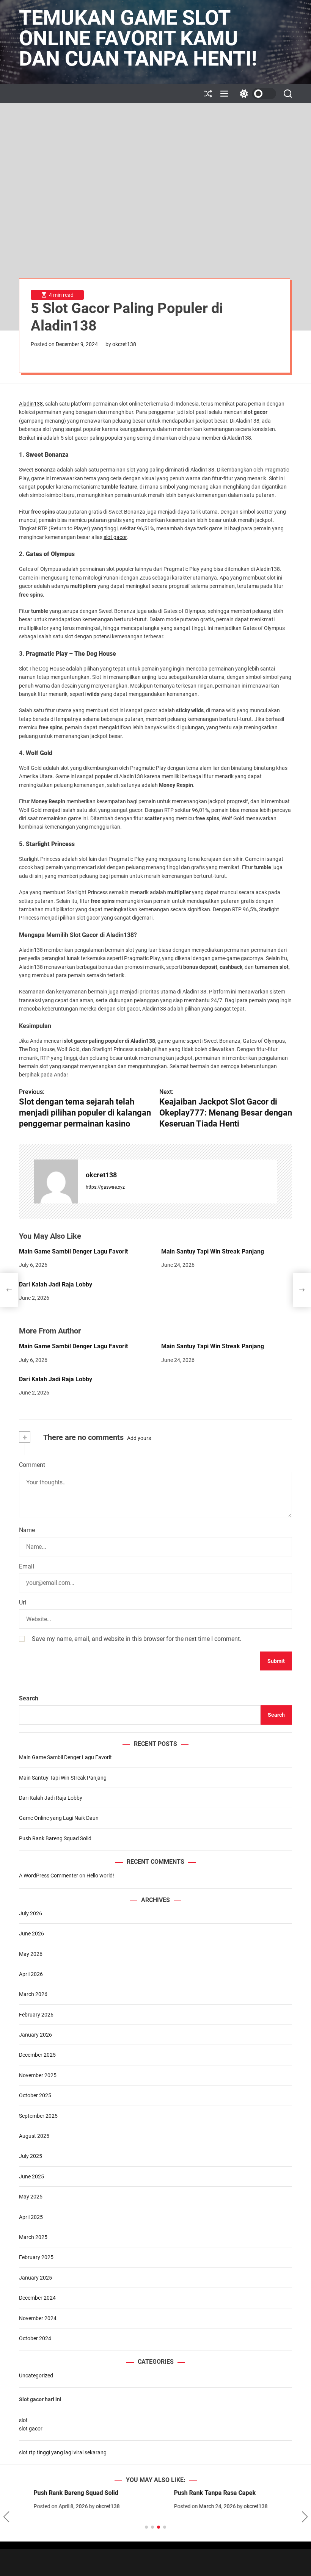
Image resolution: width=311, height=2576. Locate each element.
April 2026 (31, 1974)
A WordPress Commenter (49, 1876)
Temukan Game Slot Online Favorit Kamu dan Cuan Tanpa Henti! (138, 38)
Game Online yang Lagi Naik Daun (59, 1818)
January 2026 (35, 2035)
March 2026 (33, 1994)
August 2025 (34, 2136)
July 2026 (31, 1913)
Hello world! (100, 1876)
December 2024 (37, 2298)
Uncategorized (36, 2375)
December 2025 (37, 2055)
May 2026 (31, 1954)
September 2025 (38, 2116)
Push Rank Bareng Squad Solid (55, 1838)
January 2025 (35, 2278)
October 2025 (35, 2095)
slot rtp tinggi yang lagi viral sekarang (63, 2452)
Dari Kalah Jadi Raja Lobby (56, 1284)
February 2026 (36, 2015)
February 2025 (36, 2257)
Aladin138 (31, 404)
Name (27, 1530)
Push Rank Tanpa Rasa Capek (200, 2493)
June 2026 (31, 1934)
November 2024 (38, 2318)
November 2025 (38, 2075)
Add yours (139, 1438)
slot (23, 2420)
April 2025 (31, 2217)
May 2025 (31, 2197)
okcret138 (124, 344)
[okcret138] (56, 1181)
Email (27, 1566)
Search (29, 1698)
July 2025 (31, 2156)
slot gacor (115, 537)
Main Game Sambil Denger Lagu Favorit (73, 1251)
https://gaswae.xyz (105, 1187)
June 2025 (31, 2176)
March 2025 (33, 2237)
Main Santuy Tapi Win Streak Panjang (213, 1251)
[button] (6, 2517)
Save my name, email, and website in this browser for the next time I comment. (137, 1639)
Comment (32, 1465)
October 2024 (35, 2338)
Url (23, 1602)
